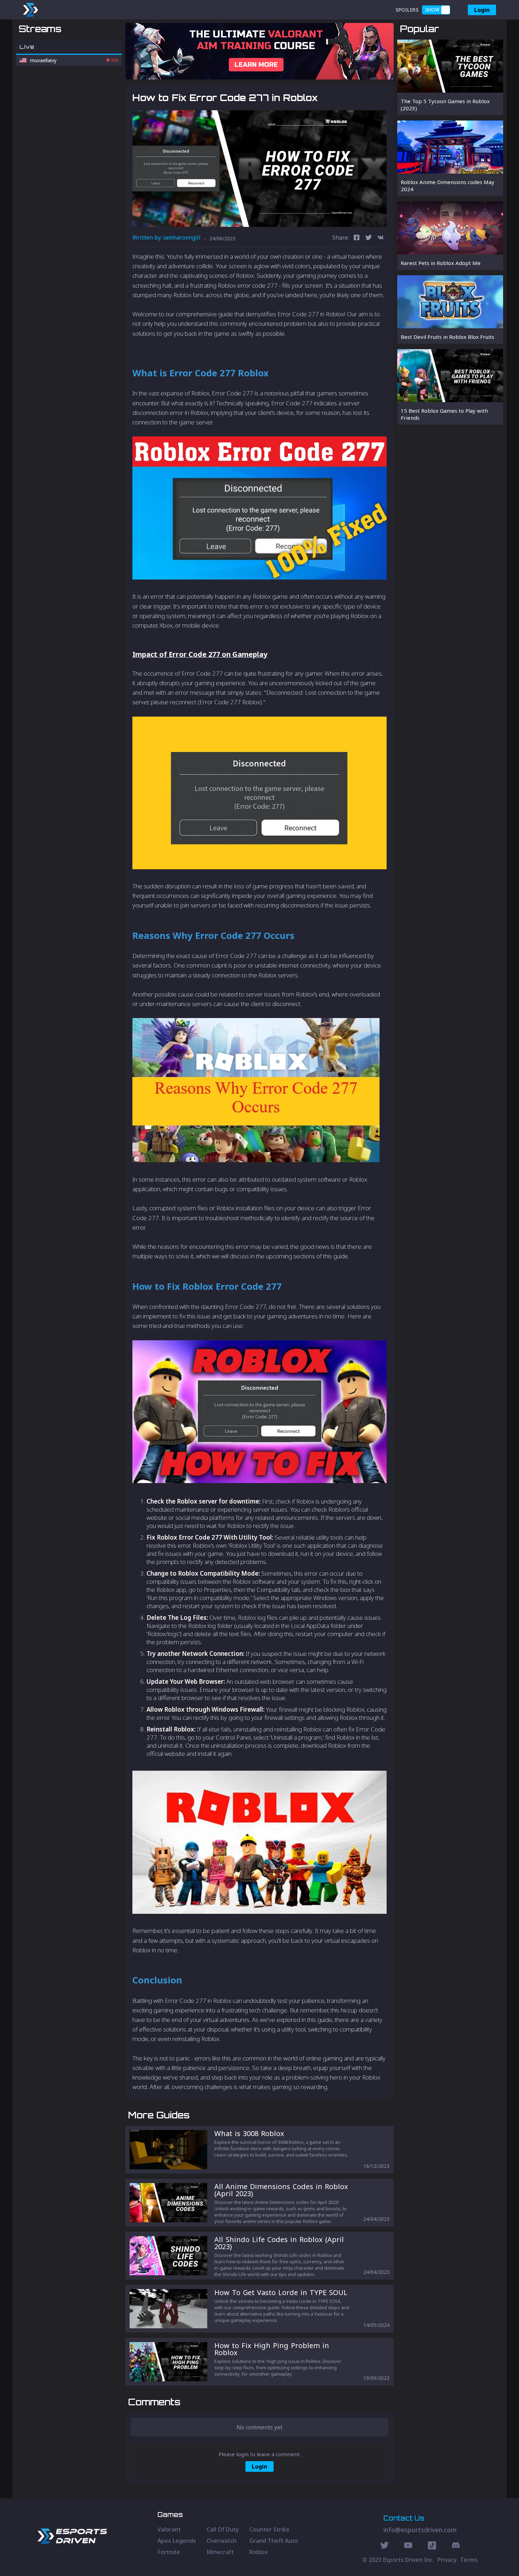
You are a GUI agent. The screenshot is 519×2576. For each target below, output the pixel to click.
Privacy (447, 2560)
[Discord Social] (432, 2546)
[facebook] (357, 238)
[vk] (381, 238)
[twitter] (369, 238)
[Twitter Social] (384, 2546)
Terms (469, 2560)
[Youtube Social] (408, 2546)
